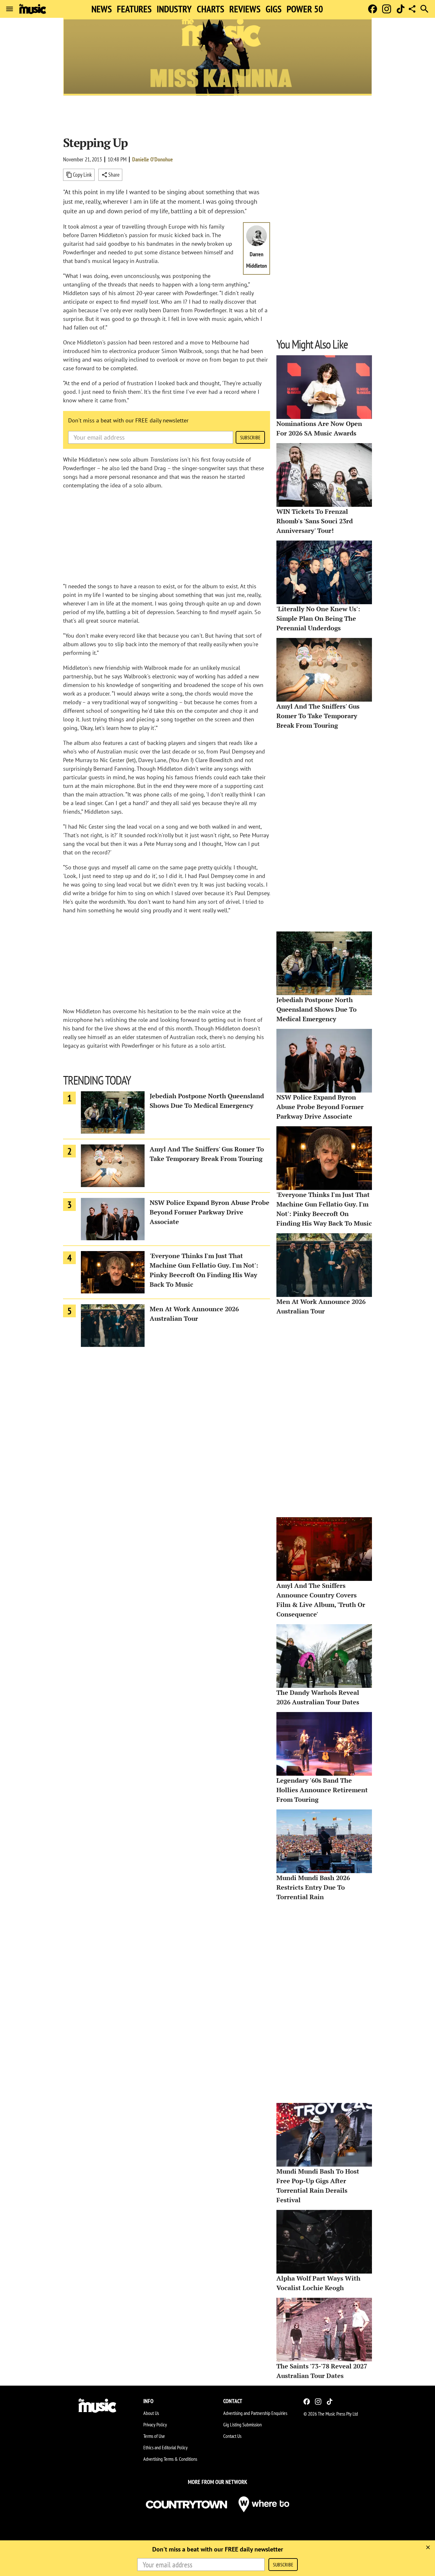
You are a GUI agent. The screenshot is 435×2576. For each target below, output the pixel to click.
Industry (174, 9)
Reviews (245, 9)
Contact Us (232, 2436)
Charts (210, 9)
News (102, 9)
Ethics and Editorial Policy (165, 2447)
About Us (151, 2413)
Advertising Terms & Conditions (170, 2459)
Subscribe (250, 437)
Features (134, 9)
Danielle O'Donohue (153, 159)
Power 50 (305, 9)
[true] (428, 2547)
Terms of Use (154, 2436)
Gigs (274, 9)
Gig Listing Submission (242, 2424)
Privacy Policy (155, 2424)
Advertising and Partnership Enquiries (255, 2413)
